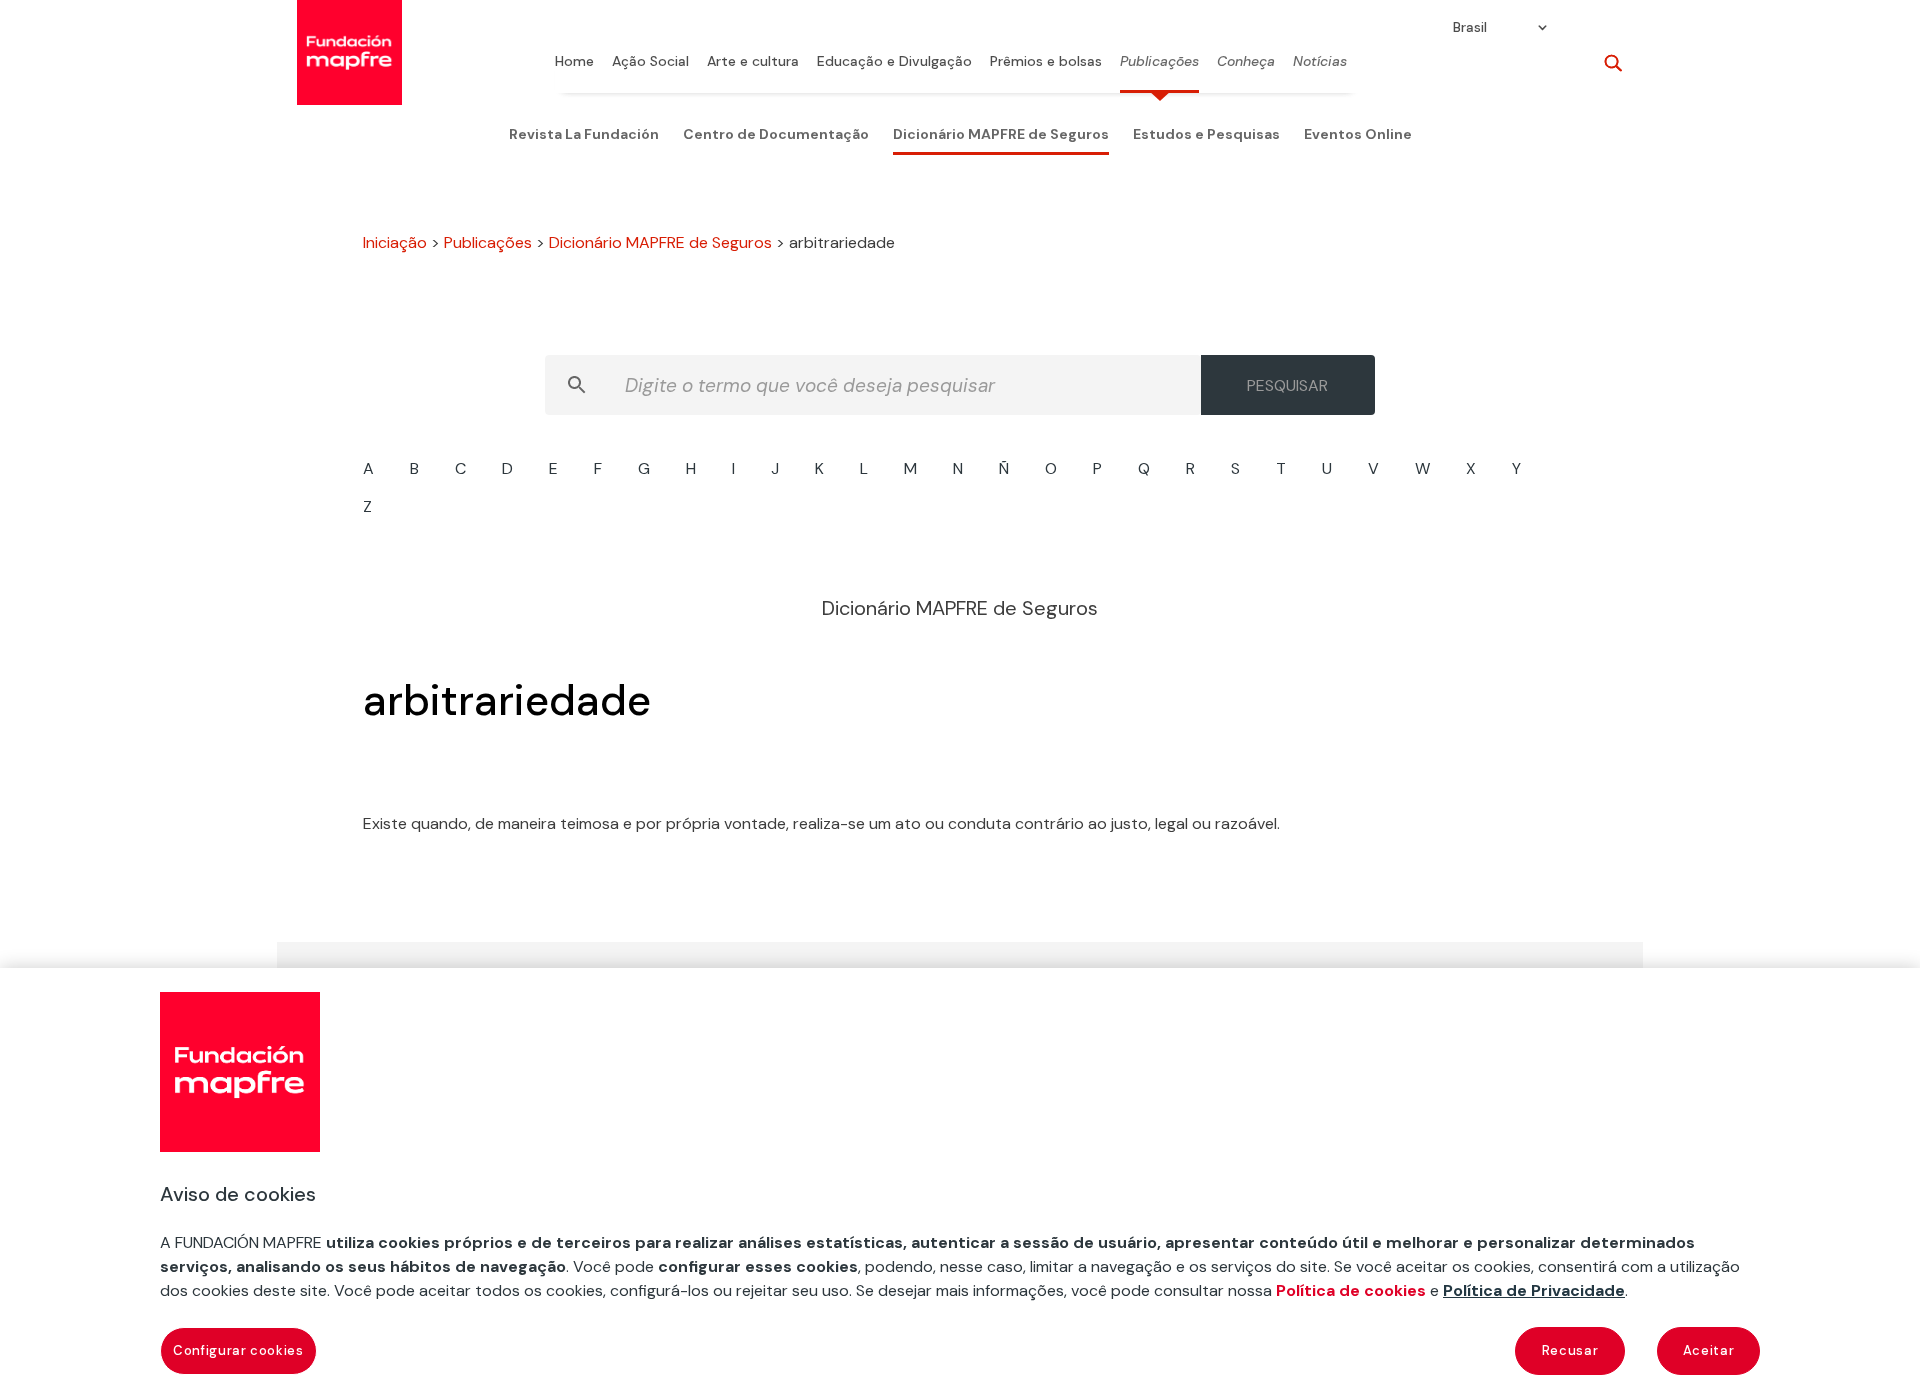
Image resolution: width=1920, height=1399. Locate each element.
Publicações (1159, 62)
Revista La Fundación (584, 134)
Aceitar (1709, 1350)
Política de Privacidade (1534, 1290)
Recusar (1570, 1350)
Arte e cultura (753, 62)
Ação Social (650, 62)
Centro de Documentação (776, 134)
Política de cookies (1351, 1290)
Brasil (1470, 28)
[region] (960, 1183)
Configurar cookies (238, 1350)
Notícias (1320, 62)
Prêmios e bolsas (1046, 62)
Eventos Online (1358, 134)
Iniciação (395, 242)
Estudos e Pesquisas (1206, 134)
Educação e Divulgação (894, 62)
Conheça (1246, 62)
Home (574, 62)
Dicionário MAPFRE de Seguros (1001, 134)
